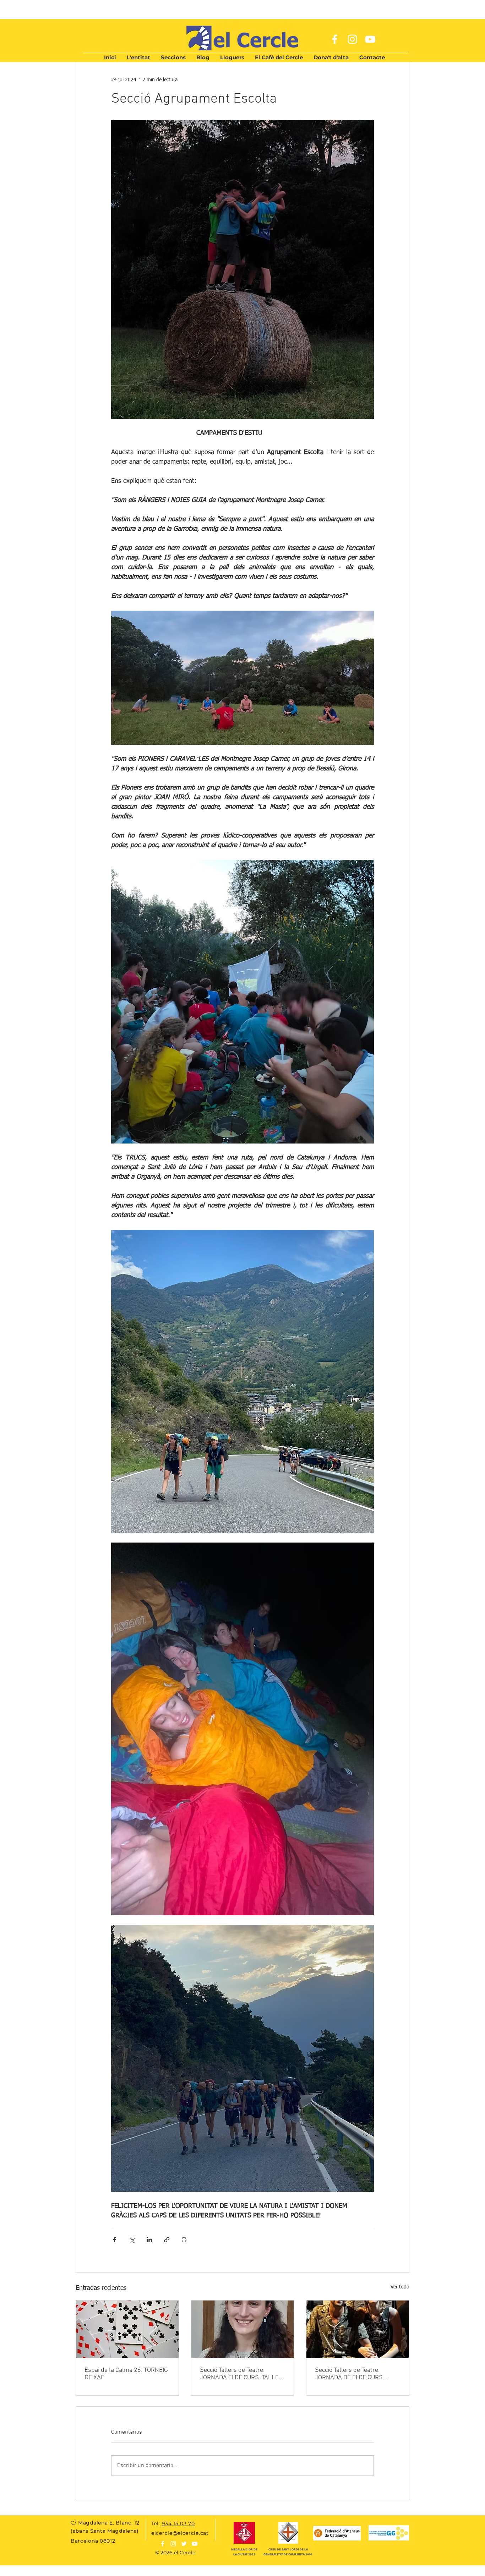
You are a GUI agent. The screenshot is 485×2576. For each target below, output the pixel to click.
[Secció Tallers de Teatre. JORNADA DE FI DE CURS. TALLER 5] (358, 2329)
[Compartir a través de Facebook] (115, 2240)
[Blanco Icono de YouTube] (195, 2544)
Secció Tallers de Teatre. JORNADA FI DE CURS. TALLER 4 (241, 2374)
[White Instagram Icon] (352, 39)
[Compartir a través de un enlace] (167, 2240)
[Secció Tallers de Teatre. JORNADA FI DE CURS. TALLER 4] (243, 2329)
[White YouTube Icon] (370, 39)
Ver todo (400, 2287)
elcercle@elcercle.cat (180, 2533)
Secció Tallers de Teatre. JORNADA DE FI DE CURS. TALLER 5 (350, 2374)
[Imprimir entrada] (184, 2240)
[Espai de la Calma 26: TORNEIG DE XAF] (127, 2329)
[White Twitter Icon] (184, 2544)
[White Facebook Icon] (335, 39)
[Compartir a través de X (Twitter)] (132, 2240)
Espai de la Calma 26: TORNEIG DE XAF (126, 2374)
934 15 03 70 (178, 2523)
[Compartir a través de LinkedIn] (149, 2240)
